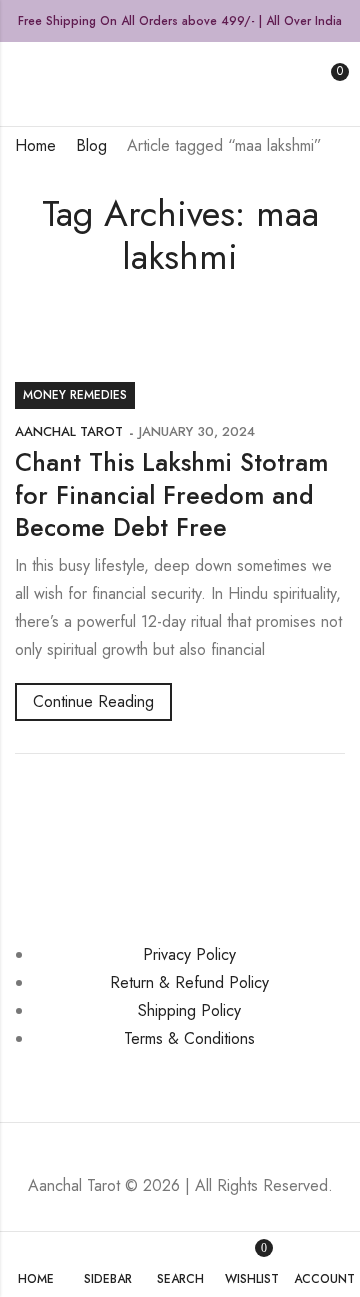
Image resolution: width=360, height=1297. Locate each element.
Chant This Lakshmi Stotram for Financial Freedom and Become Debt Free (171, 494)
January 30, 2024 (197, 431)
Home (35, 145)
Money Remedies (75, 395)
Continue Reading (93, 701)
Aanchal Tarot (69, 431)
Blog (91, 145)
